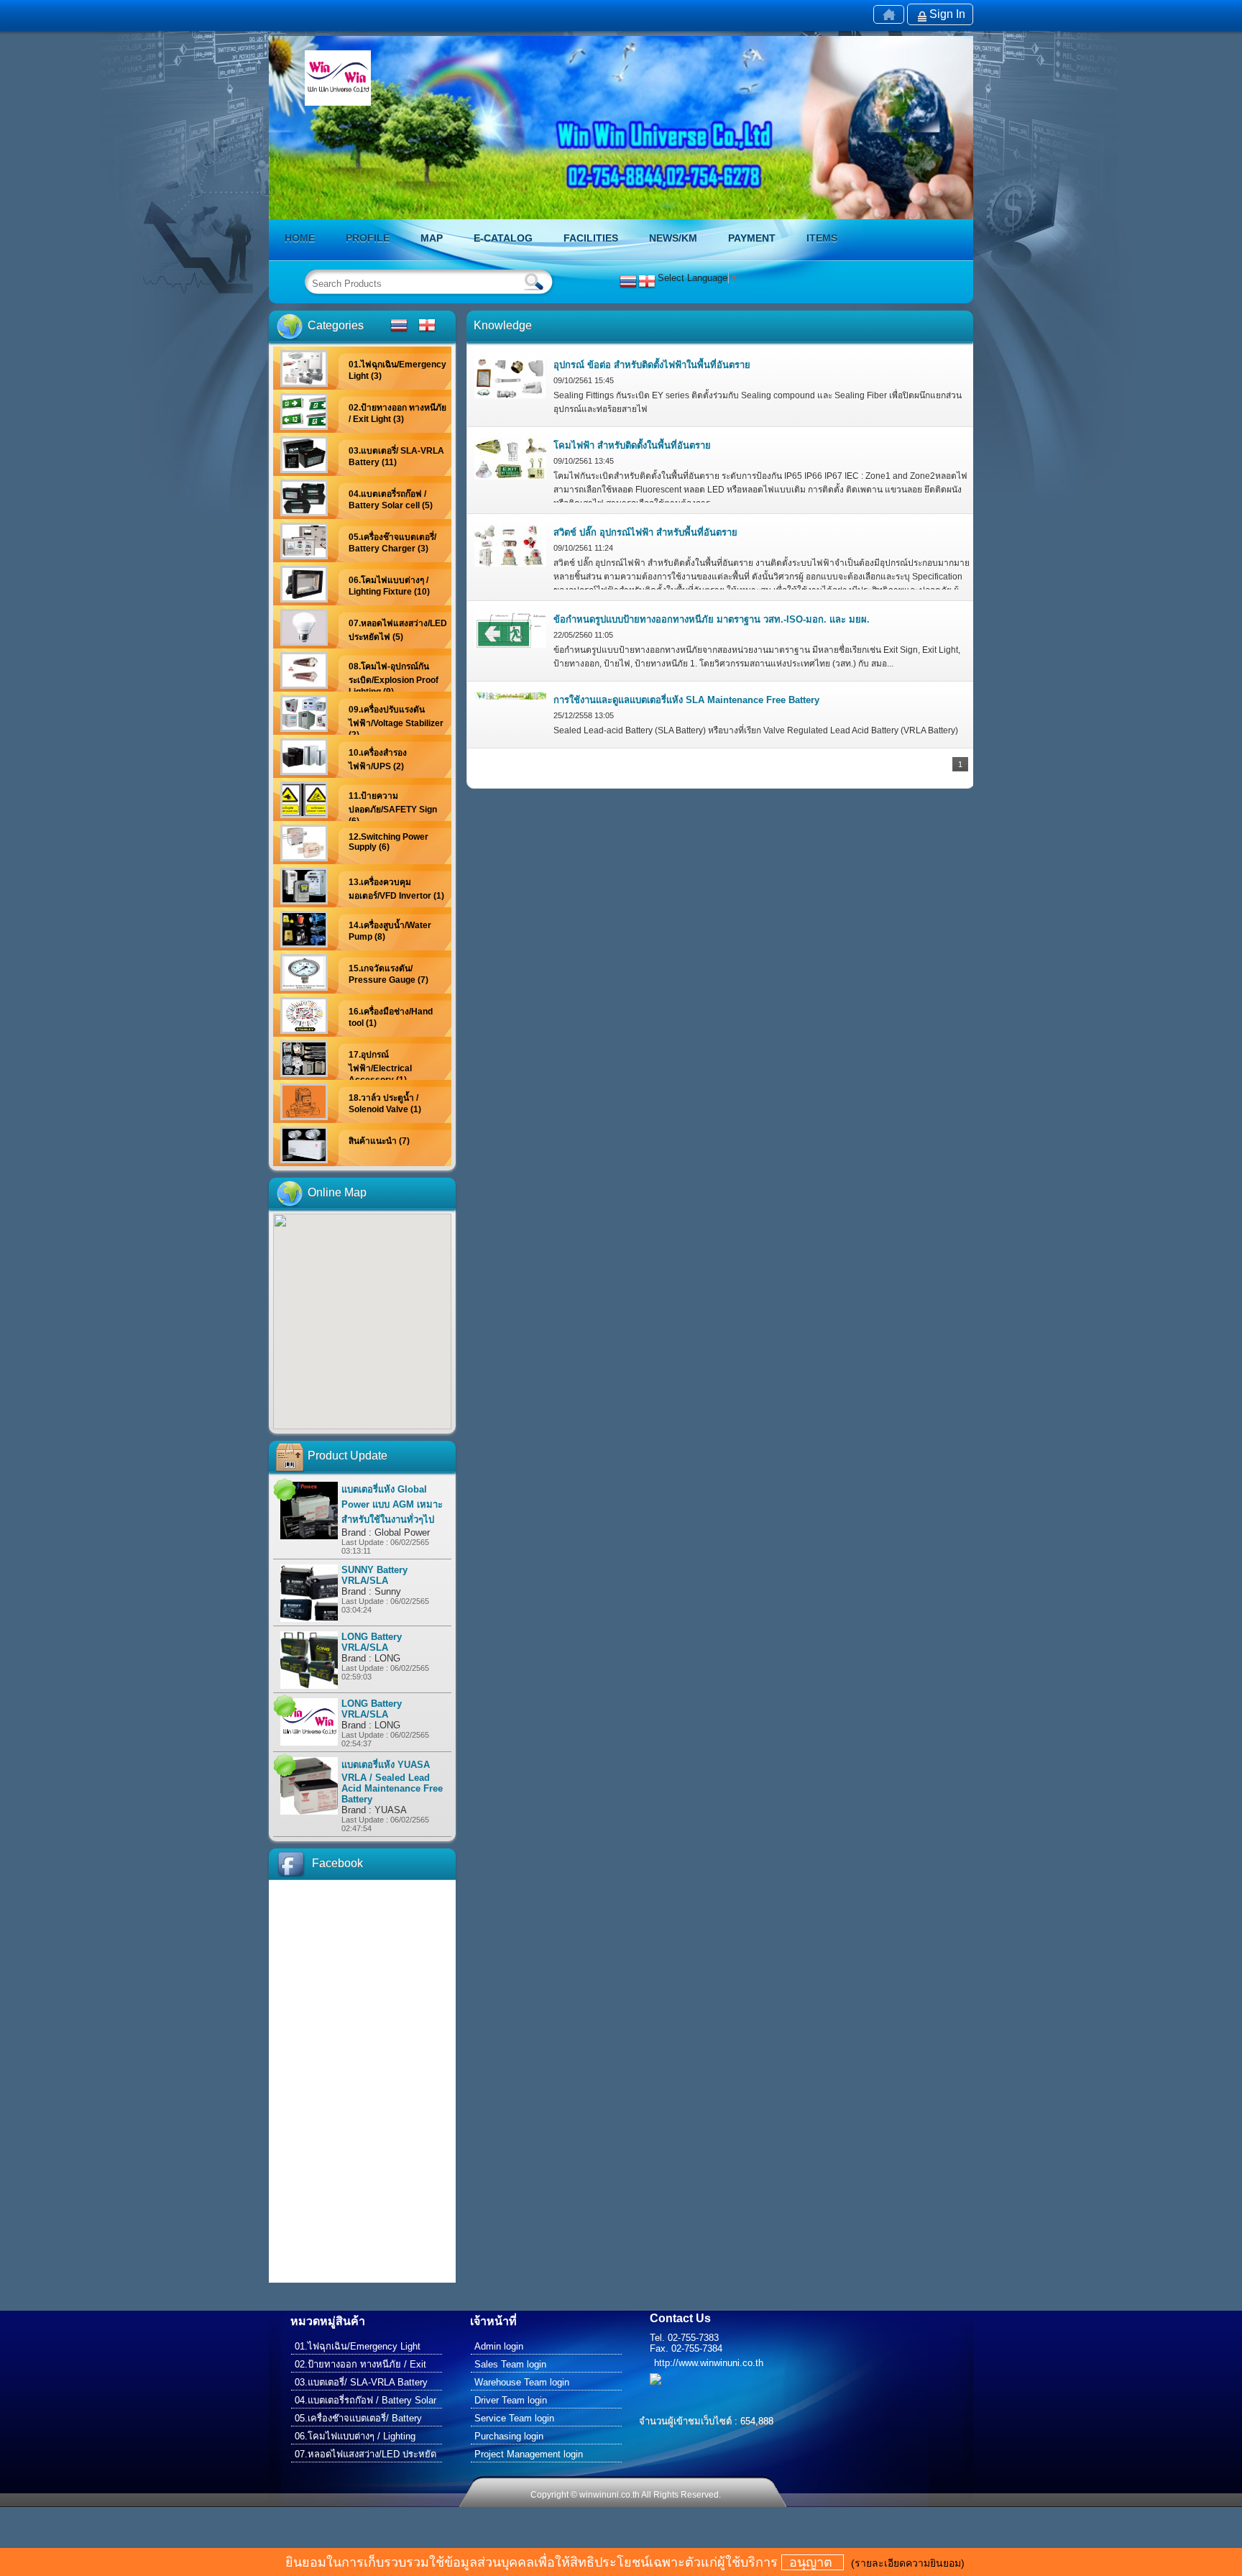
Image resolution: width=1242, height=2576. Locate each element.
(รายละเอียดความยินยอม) (908, 2563)
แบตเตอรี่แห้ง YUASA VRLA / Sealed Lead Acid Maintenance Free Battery (392, 1782)
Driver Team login (511, 2400)
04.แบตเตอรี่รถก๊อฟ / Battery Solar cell (365, 2402)
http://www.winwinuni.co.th (709, 2363)
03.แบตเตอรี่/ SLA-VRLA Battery (361, 2382)
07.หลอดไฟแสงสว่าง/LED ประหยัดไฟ (365, 2456)
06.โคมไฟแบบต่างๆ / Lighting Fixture (355, 2438)
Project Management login (529, 2454)
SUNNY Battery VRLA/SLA (374, 1575)
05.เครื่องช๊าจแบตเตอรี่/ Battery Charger (358, 2420)
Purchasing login (509, 2436)
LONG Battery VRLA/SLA (372, 1642)
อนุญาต (813, 2562)
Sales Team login (510, 2364)
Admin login (499, 2346)
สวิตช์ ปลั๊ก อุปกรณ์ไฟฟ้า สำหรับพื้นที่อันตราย (645, 532)
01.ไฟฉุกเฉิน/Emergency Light (358, 2346)
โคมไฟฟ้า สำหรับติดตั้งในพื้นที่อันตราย (632, 445)
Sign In (947, 14)
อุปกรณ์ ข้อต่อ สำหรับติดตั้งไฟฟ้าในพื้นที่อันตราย (652, 365)
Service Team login (514, 2418)
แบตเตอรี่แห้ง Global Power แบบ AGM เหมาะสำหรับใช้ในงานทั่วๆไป (392, 1504)
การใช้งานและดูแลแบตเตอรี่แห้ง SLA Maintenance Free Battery (686, 700)
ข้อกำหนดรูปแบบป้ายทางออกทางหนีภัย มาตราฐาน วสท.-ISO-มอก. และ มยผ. (712, 619)
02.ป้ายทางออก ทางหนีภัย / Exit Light (360, 2366)
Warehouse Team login (522, 2382)
